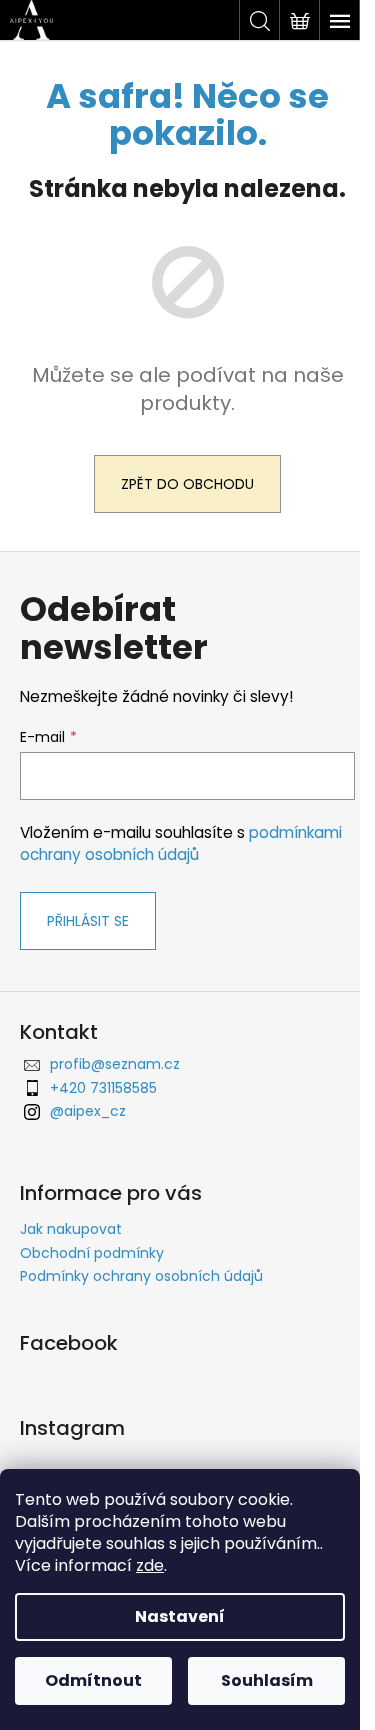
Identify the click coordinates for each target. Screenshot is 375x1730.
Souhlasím (267, 1680)
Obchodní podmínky (92, 1253)
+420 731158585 (103, 1088)
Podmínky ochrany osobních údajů (141, 1276)
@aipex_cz (88, 1111)
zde (150, 1565)
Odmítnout (93, 1680)
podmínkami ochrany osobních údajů (181, 843)
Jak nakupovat (71, 1229)
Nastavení (180, 1616)
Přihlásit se (88, 921)
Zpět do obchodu (187, 484)
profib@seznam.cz (115, 1064)
